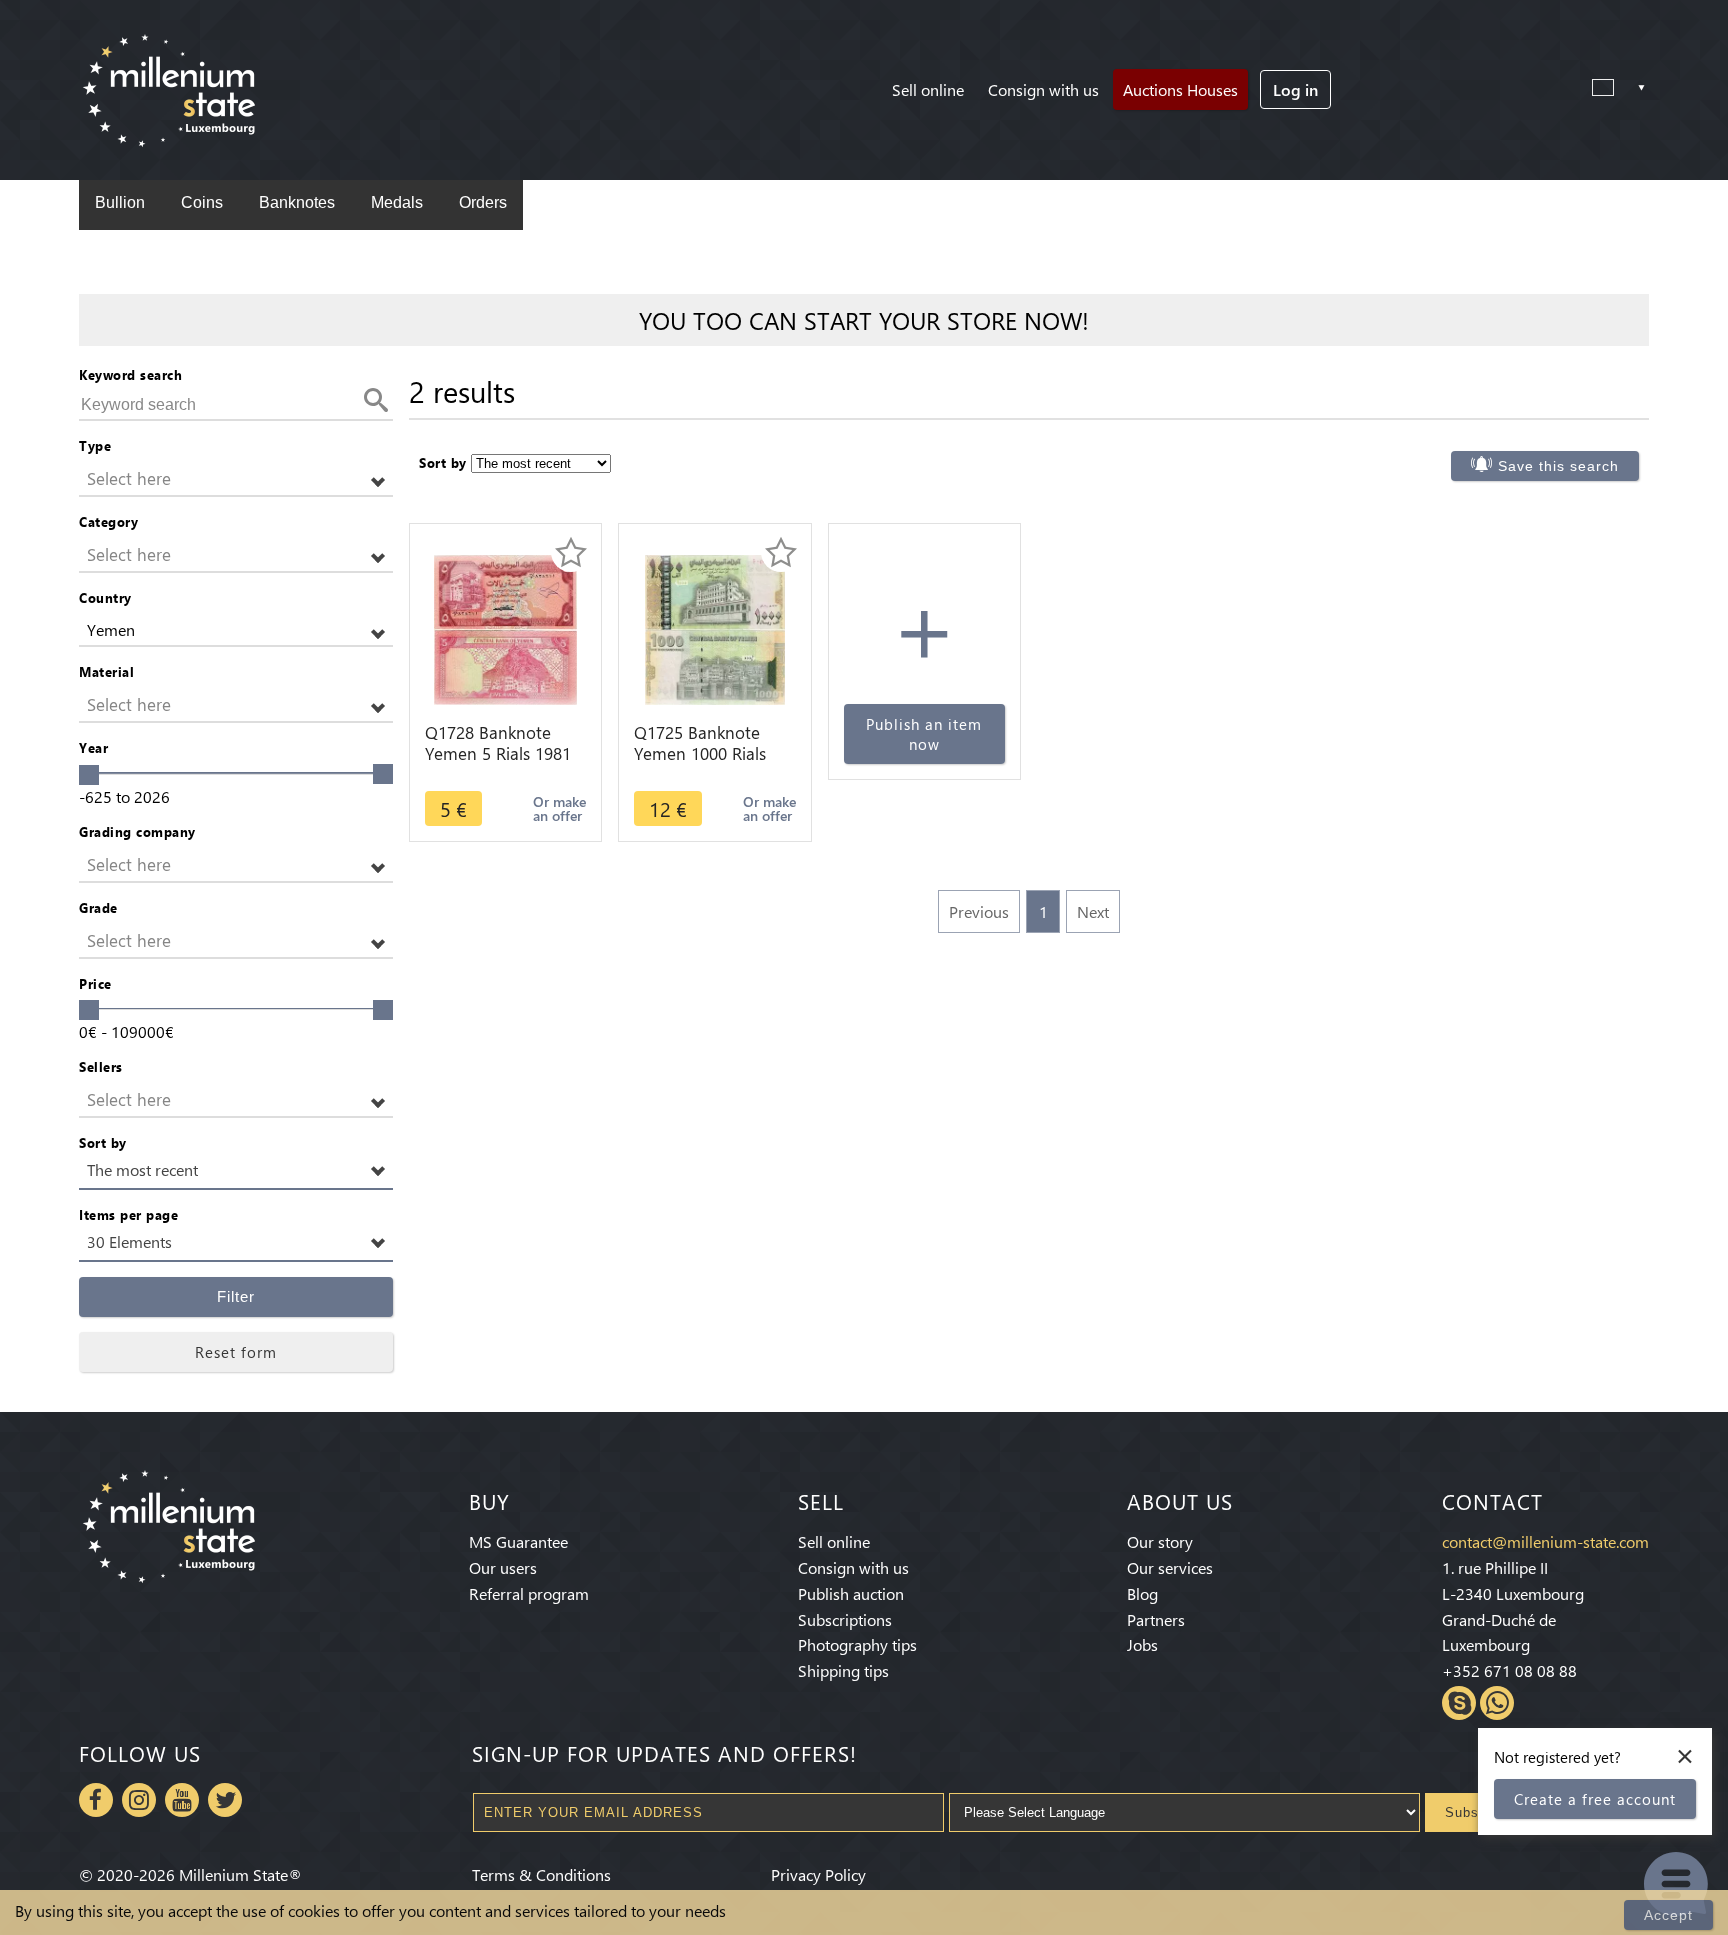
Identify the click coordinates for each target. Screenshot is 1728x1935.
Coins (202, 202)
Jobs (1142, 1644)
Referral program (529, 1593)
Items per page (128, 1214)
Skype (1459, 1703)
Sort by (103, 1142)
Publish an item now (924, 734)
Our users (503, 1567)
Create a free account (1595, 1799)
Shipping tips (843, 1670)
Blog (1142, 1593)
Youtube (182, 1800)
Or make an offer (559, 808)
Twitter (225, 1800)
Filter (236, 1296)
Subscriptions (845, 1619)
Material (106, 671)
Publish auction (851, 1593)
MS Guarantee (518, 1541)
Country (105, 597)
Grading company (137, 831)
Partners (1156, 1619)
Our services (1170, 1567)
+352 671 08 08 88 (1509, 1670)
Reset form (236, 1352)
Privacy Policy (818, 1874)
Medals (397, 202)
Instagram (139, 1800)
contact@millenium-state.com (1545, 1541)
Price (95, 983)
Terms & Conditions (541, 1874)
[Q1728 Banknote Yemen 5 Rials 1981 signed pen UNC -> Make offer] (505, 627)
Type (95, 445)
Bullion (120, 202)
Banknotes (297, 202)
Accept (1668, 1915)
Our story (1160, 1541)
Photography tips (857, 1644)
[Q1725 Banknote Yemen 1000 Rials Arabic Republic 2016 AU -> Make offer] (715, 627)
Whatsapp (1497, 1703)
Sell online (928, 89)
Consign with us (1043, 89)
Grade (98, 907)
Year (93, 747)
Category (108, 521)
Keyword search (130, 374)
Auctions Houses (1180, 89)
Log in (1295, 89)
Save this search (1558, 466)
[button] (236, 479)
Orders (483, 202)
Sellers (101, 1066)
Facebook (96, 1800)
